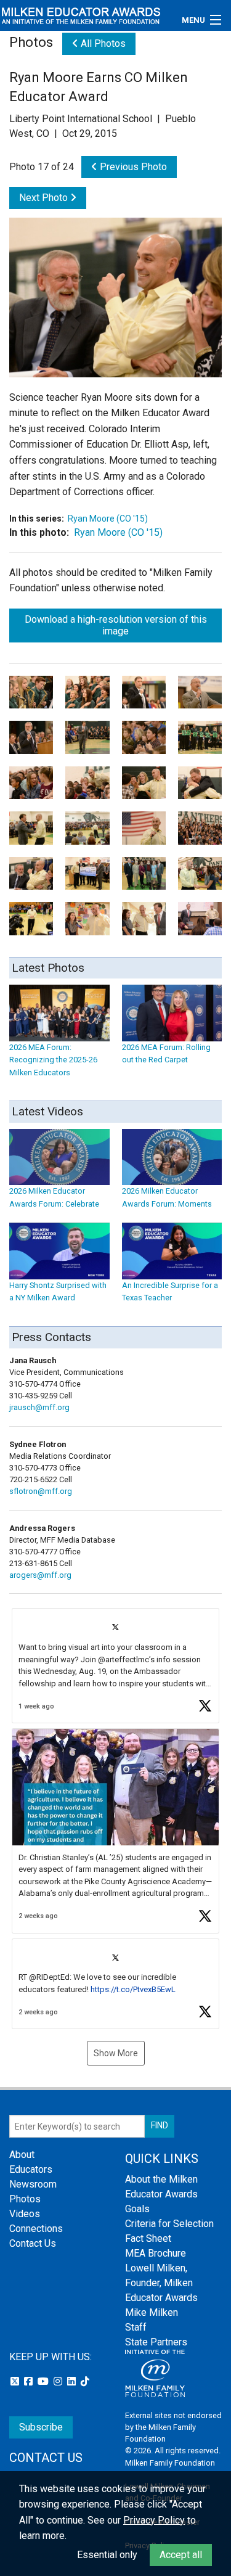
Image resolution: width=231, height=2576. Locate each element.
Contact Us (33, 2243)
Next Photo (45, 198)
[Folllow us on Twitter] (16, 2381)
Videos (25, 2214)
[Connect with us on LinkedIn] (73, 2381)
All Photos (102, 43)
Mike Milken (152, 2312)
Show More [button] (116, 2053)
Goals (137, 2209)
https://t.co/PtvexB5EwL (133, 1989)
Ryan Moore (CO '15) (108, 519)
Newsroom (33, 2184)
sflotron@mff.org (41, 1491)
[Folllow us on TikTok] (85, 2381)
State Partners (156, 2342)
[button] (115, 1666)
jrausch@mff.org (39, 1407)
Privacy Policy (154, 2520)
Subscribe (41, 2427)
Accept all (181, 2555)
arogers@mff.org (40, 1575)
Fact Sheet (148, 2238)
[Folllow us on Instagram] (59, 2381)
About (22, 2155)
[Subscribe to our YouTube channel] (44, 2381)
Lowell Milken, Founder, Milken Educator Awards (161, 2283)
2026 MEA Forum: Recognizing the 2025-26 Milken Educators (53, 1060)
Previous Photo (132, 167)
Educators (31, 2169)
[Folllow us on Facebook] (30, 2381)
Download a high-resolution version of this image (116, 625)
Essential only (107, 2555)
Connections (36, 2229)
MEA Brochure (156, 2253)
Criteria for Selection (169, 2224)
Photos (25, 2199)
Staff (136, 2327)
